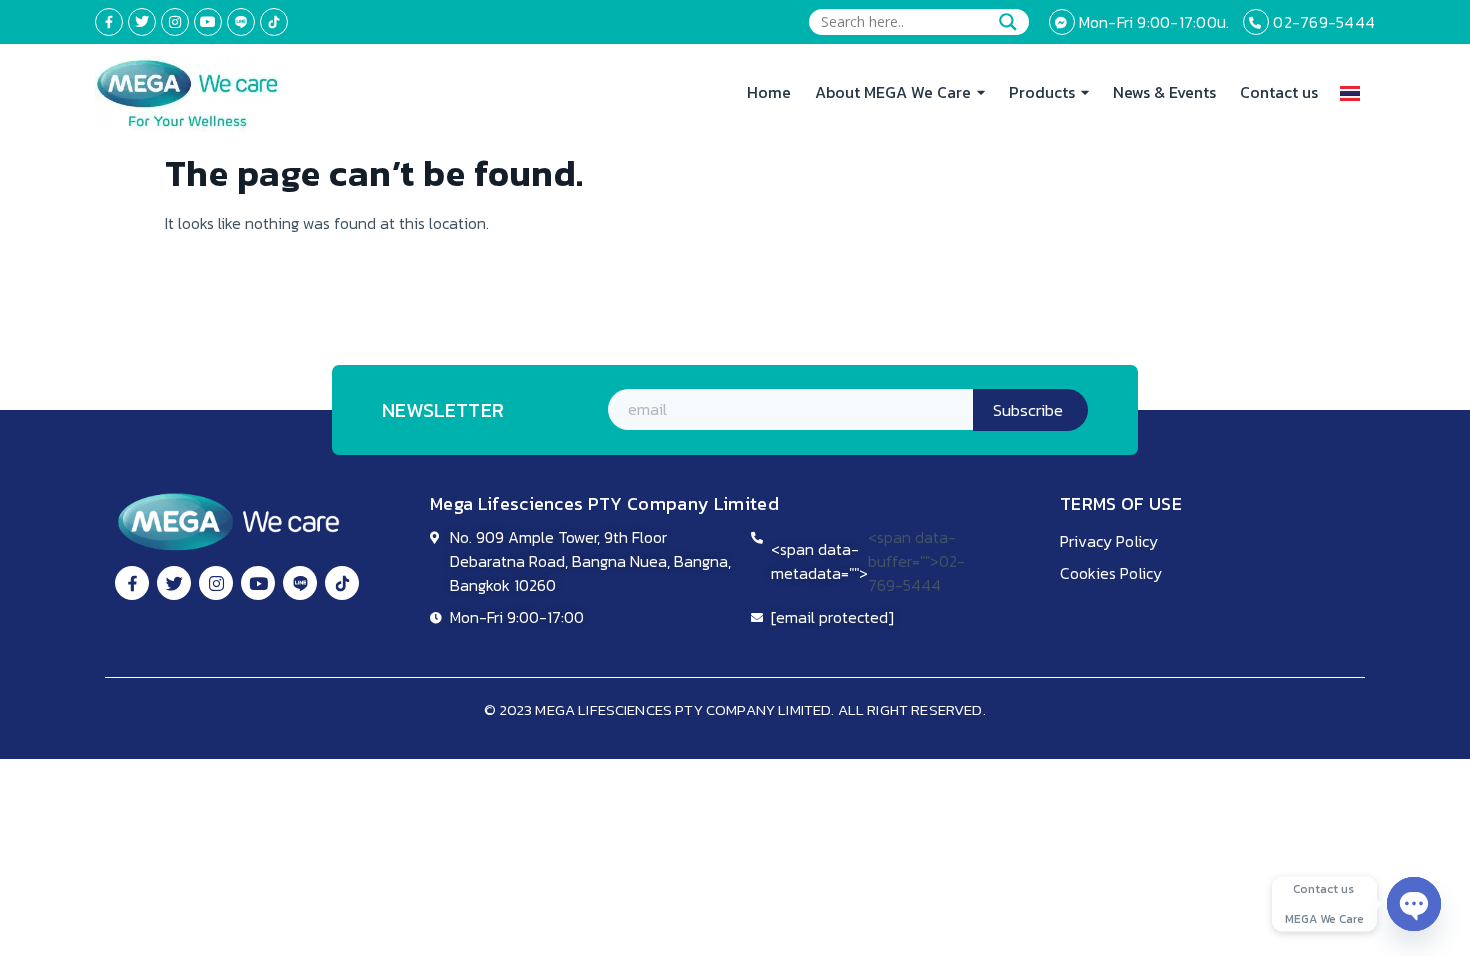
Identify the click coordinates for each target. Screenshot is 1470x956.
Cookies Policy (1111, 573)
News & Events (1164, 92)
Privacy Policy (1109, 541)
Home (769, 92)
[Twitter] (142, 22)
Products (1042, 92)
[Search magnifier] (1008, 22)
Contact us (1279, 92)
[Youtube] (208, 22)
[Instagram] (175, 22)
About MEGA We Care (893, 92)
